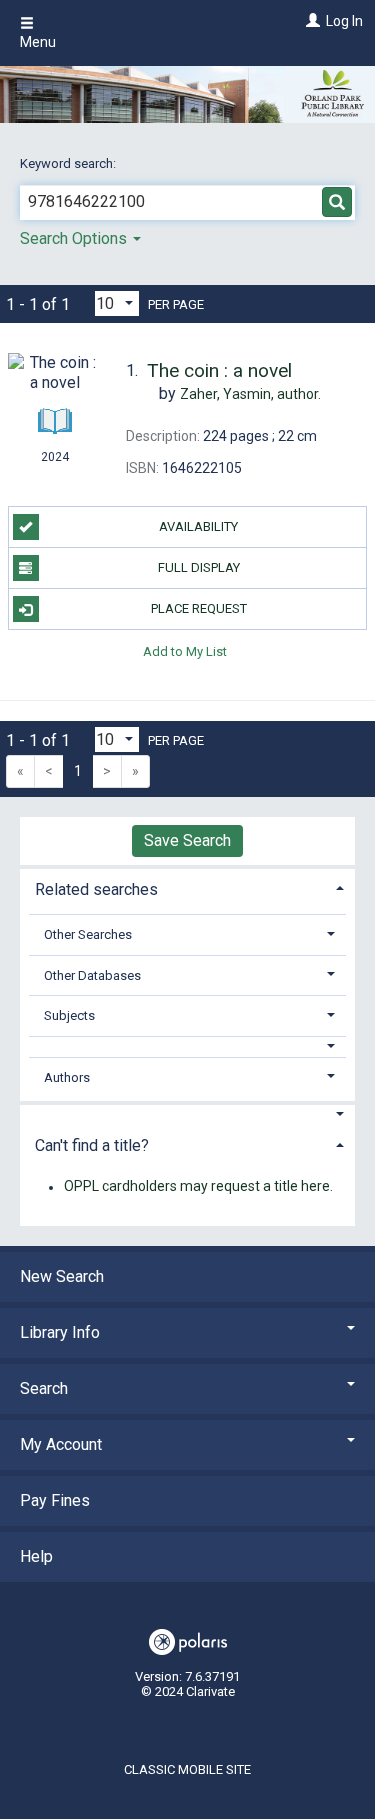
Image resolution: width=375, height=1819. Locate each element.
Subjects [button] (69, 1015)
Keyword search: (69, 163)
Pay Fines (55, 1500)
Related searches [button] (96, 889)
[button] (188, 1046)
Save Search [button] (187, 840)
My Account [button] (61, 1444)
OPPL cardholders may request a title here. (198, 1187)
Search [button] (44, 1388)
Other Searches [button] (88, 934)
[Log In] (310, 21)
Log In (344, 21)
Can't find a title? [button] (92, 1145)
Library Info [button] (60, 1332)
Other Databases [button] (92, 975)
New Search (62, 1276)
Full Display (199, 567)
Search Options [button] (75, 238)
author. (250, 394)
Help (36, 1556)
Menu (38, 42)
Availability (198, 526)
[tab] (187, 887)
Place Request (199, 608)
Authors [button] (67, 1077)
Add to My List (185, 650)
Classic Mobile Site (187, 1769)
